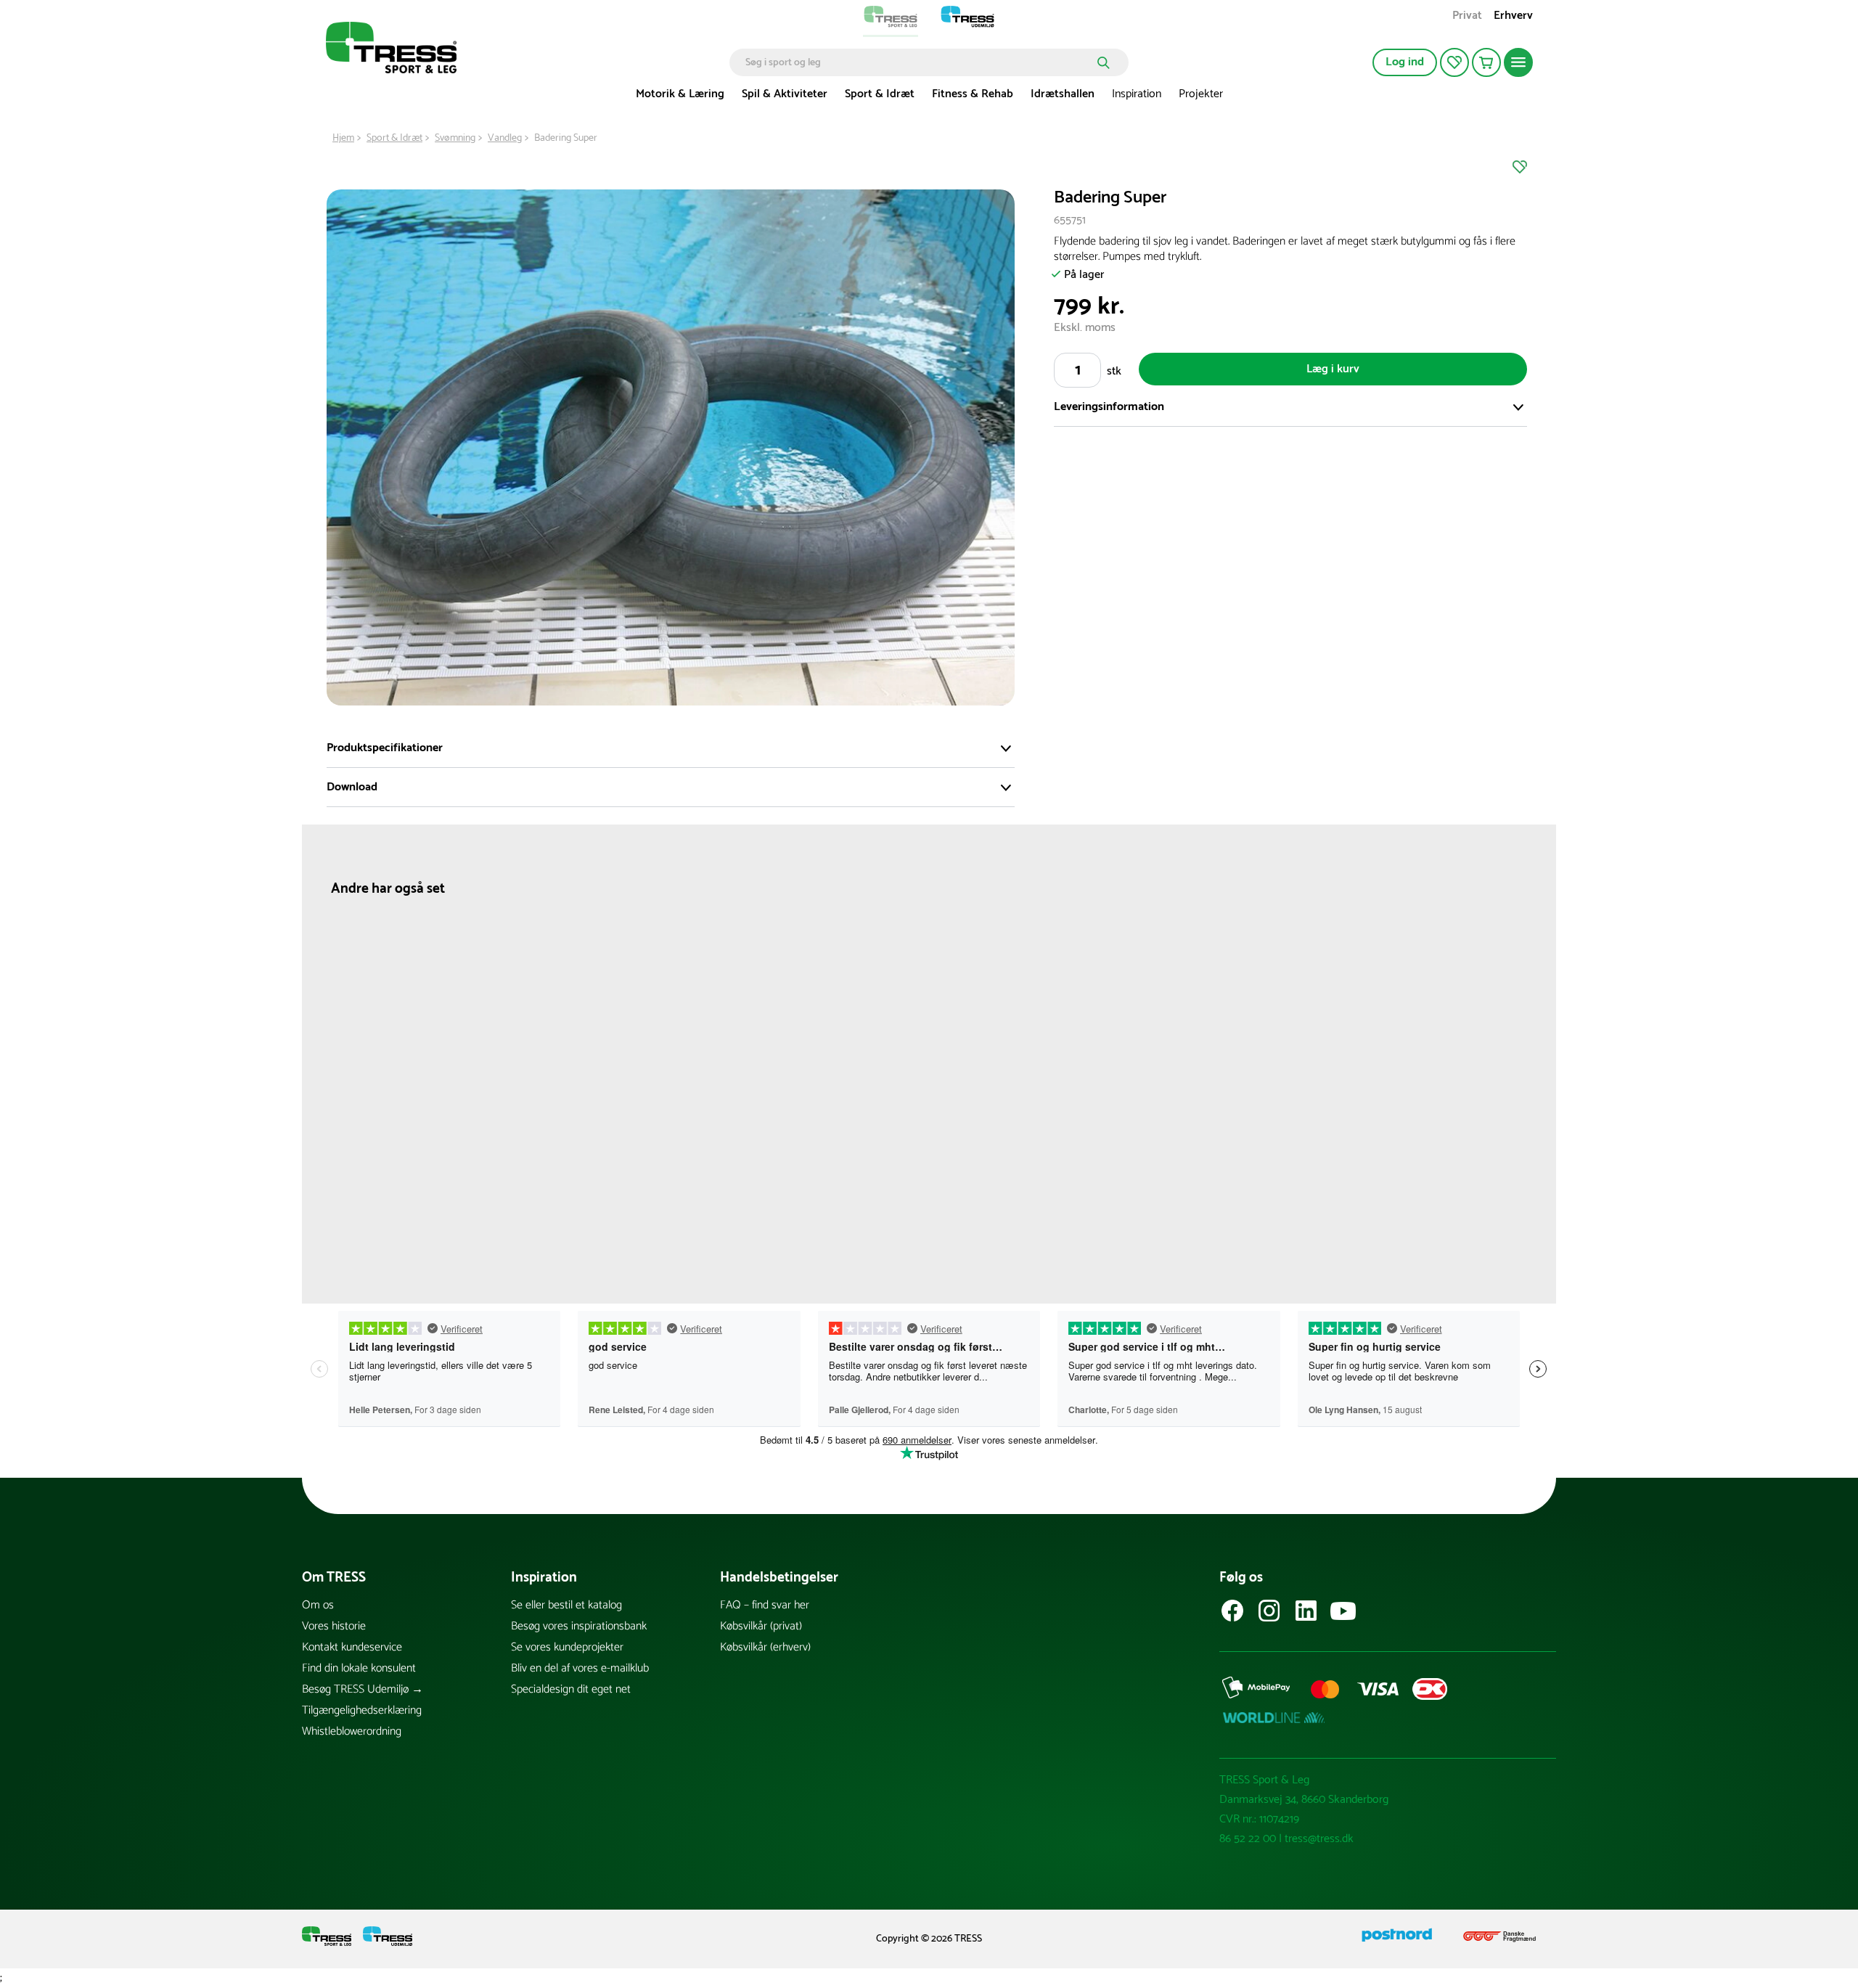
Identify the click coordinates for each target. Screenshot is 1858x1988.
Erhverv (1513, 17)
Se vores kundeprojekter (567, 1647)
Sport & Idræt (880, 94)
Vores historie (334, 1626)
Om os (318, 1605)
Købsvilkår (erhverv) (765, 1647)
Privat (1467, 17)
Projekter (1201, 94)
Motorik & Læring (680, 94)
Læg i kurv (1333, 369)
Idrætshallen (1063, 94)
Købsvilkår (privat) (761, 1626)
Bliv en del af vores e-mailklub (580, 1668)
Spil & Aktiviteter (785, 94)
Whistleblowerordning (352, 1731)
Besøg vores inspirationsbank (579, 1626)
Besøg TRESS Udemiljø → (363, 1689)
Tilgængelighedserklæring (362, 1710)
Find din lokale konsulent (359, 1668)
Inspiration (1137, 94)
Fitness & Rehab (973, 94)
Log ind (1405, 62)
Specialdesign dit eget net (571, 1689)
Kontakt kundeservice (352, 1647)
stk (1114, 371)
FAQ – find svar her (765, 1605)
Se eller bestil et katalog (566, 1605)
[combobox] (918, 62)
